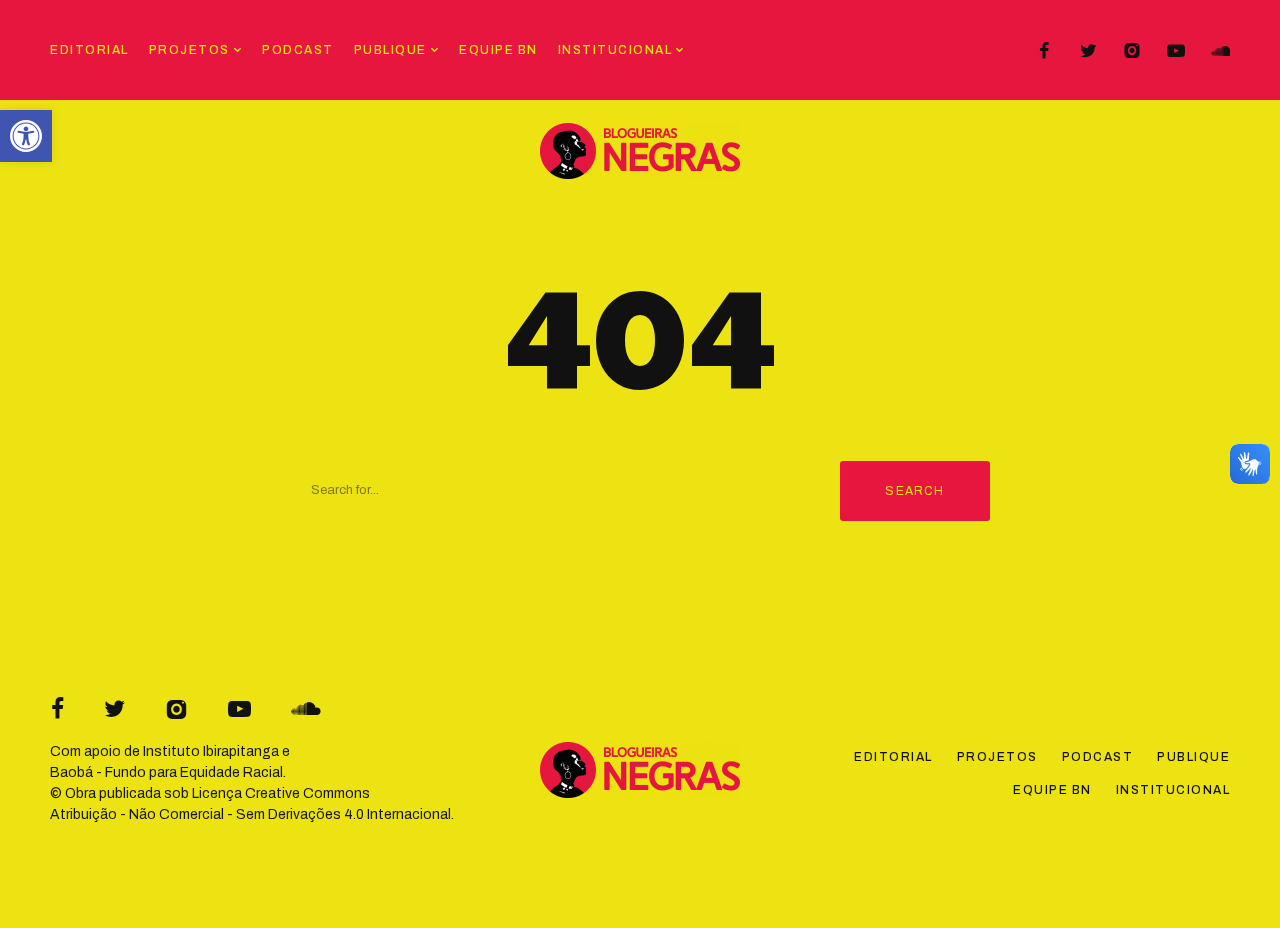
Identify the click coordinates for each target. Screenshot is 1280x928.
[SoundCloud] (1220, 51)
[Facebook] (1044, 51)
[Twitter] (1088, 51)
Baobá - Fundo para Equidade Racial (166, 772)
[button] (26, 136)
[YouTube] (1176, 51)
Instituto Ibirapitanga (211, 751)
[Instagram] (1132, 51)
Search (914, 491)
